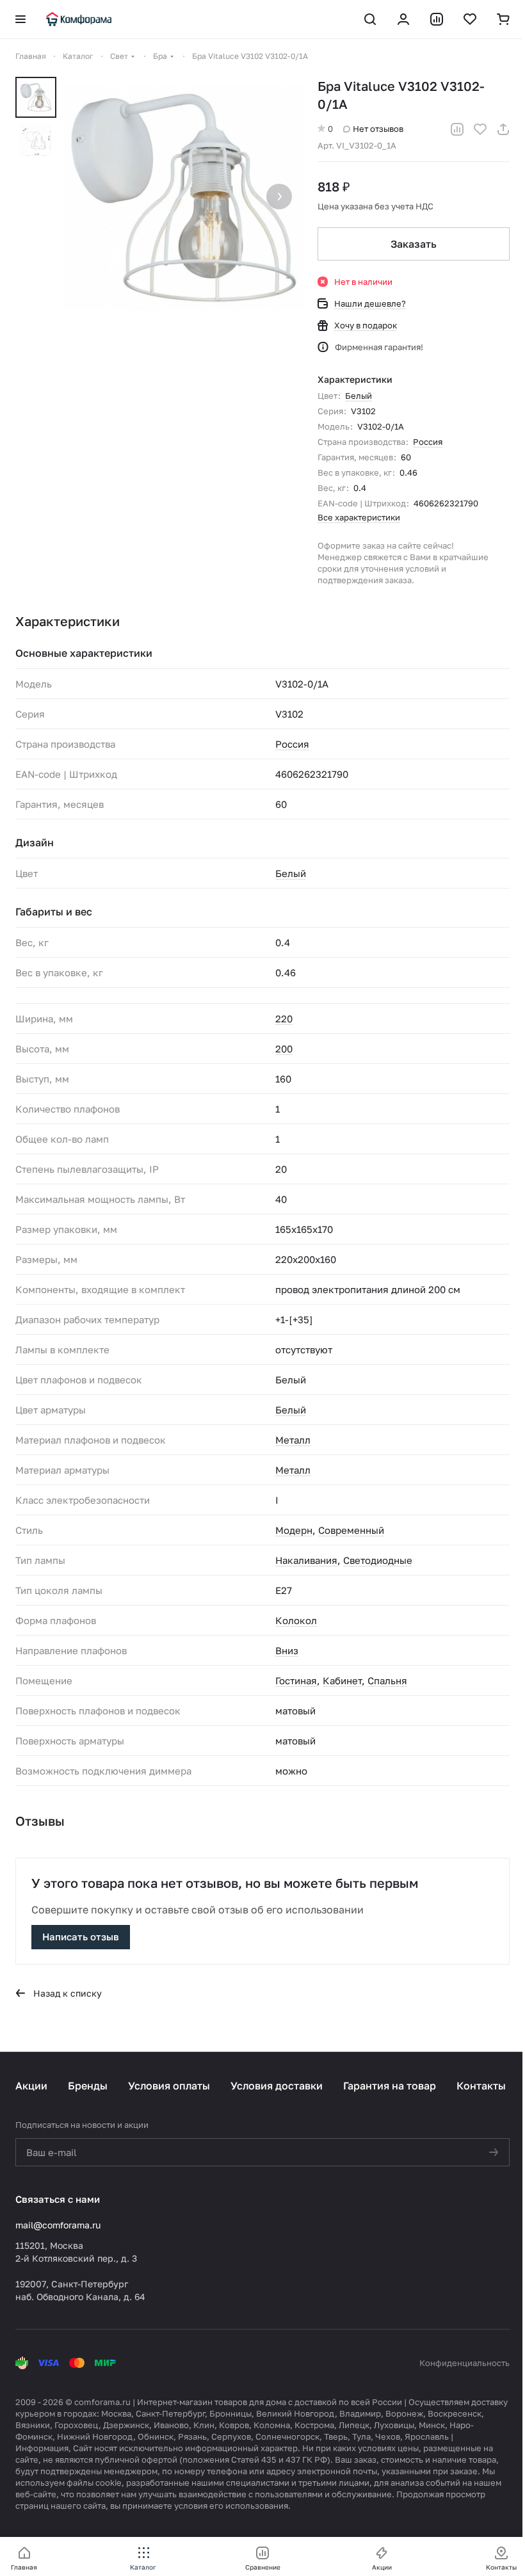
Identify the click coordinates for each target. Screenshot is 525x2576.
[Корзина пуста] (503, 19)
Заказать (414, 244)
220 (284, 1018)
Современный (351, 1530)
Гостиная (296, 1680)
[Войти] (403, 19)
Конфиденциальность (464, 2363)
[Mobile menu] (20, 19)
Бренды (88, 2086)
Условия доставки (277, 2086)
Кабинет (342, 1680)
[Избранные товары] (470, 19)
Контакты (481, 2086)
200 (284, 1049)
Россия (428, 442)
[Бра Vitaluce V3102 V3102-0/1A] (184, 198)
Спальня (387, 1680)
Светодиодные (378, 1560)
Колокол (296, 1620)
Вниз (287, 1650)
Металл (293, 1440)
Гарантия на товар (390, 2086)
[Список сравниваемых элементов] (437, 19)
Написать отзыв (81, 1936)
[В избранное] (480, 129)
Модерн (294, 1530)
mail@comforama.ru (58, 2225)
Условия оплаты (169, 2086)
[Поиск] (370, 19)
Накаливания (306, 1560)
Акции (31, 2086)
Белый (359, 396)
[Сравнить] (457, 129)
